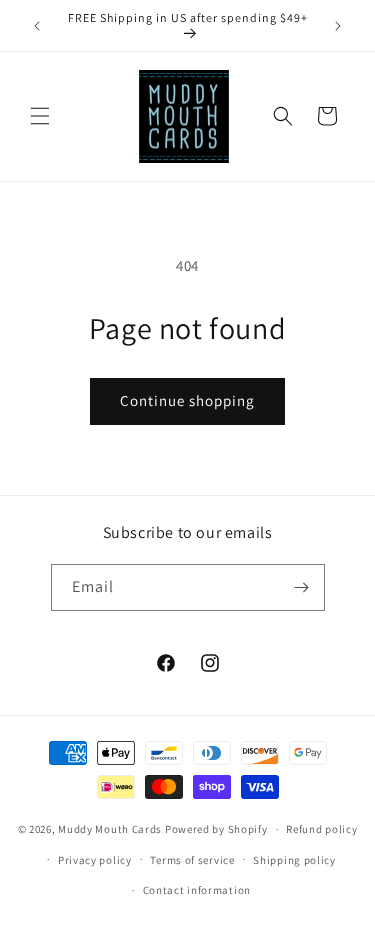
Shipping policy (294, 860)
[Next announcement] (338, 26)
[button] (40, 116)
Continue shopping (187, 400)
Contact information (197, 890)
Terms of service (192, 860)
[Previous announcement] (37, 26)
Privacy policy (95, 860)
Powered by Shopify (216, 829)
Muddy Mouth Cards (110, 829)
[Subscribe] (302, 587)
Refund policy (321, 829)
